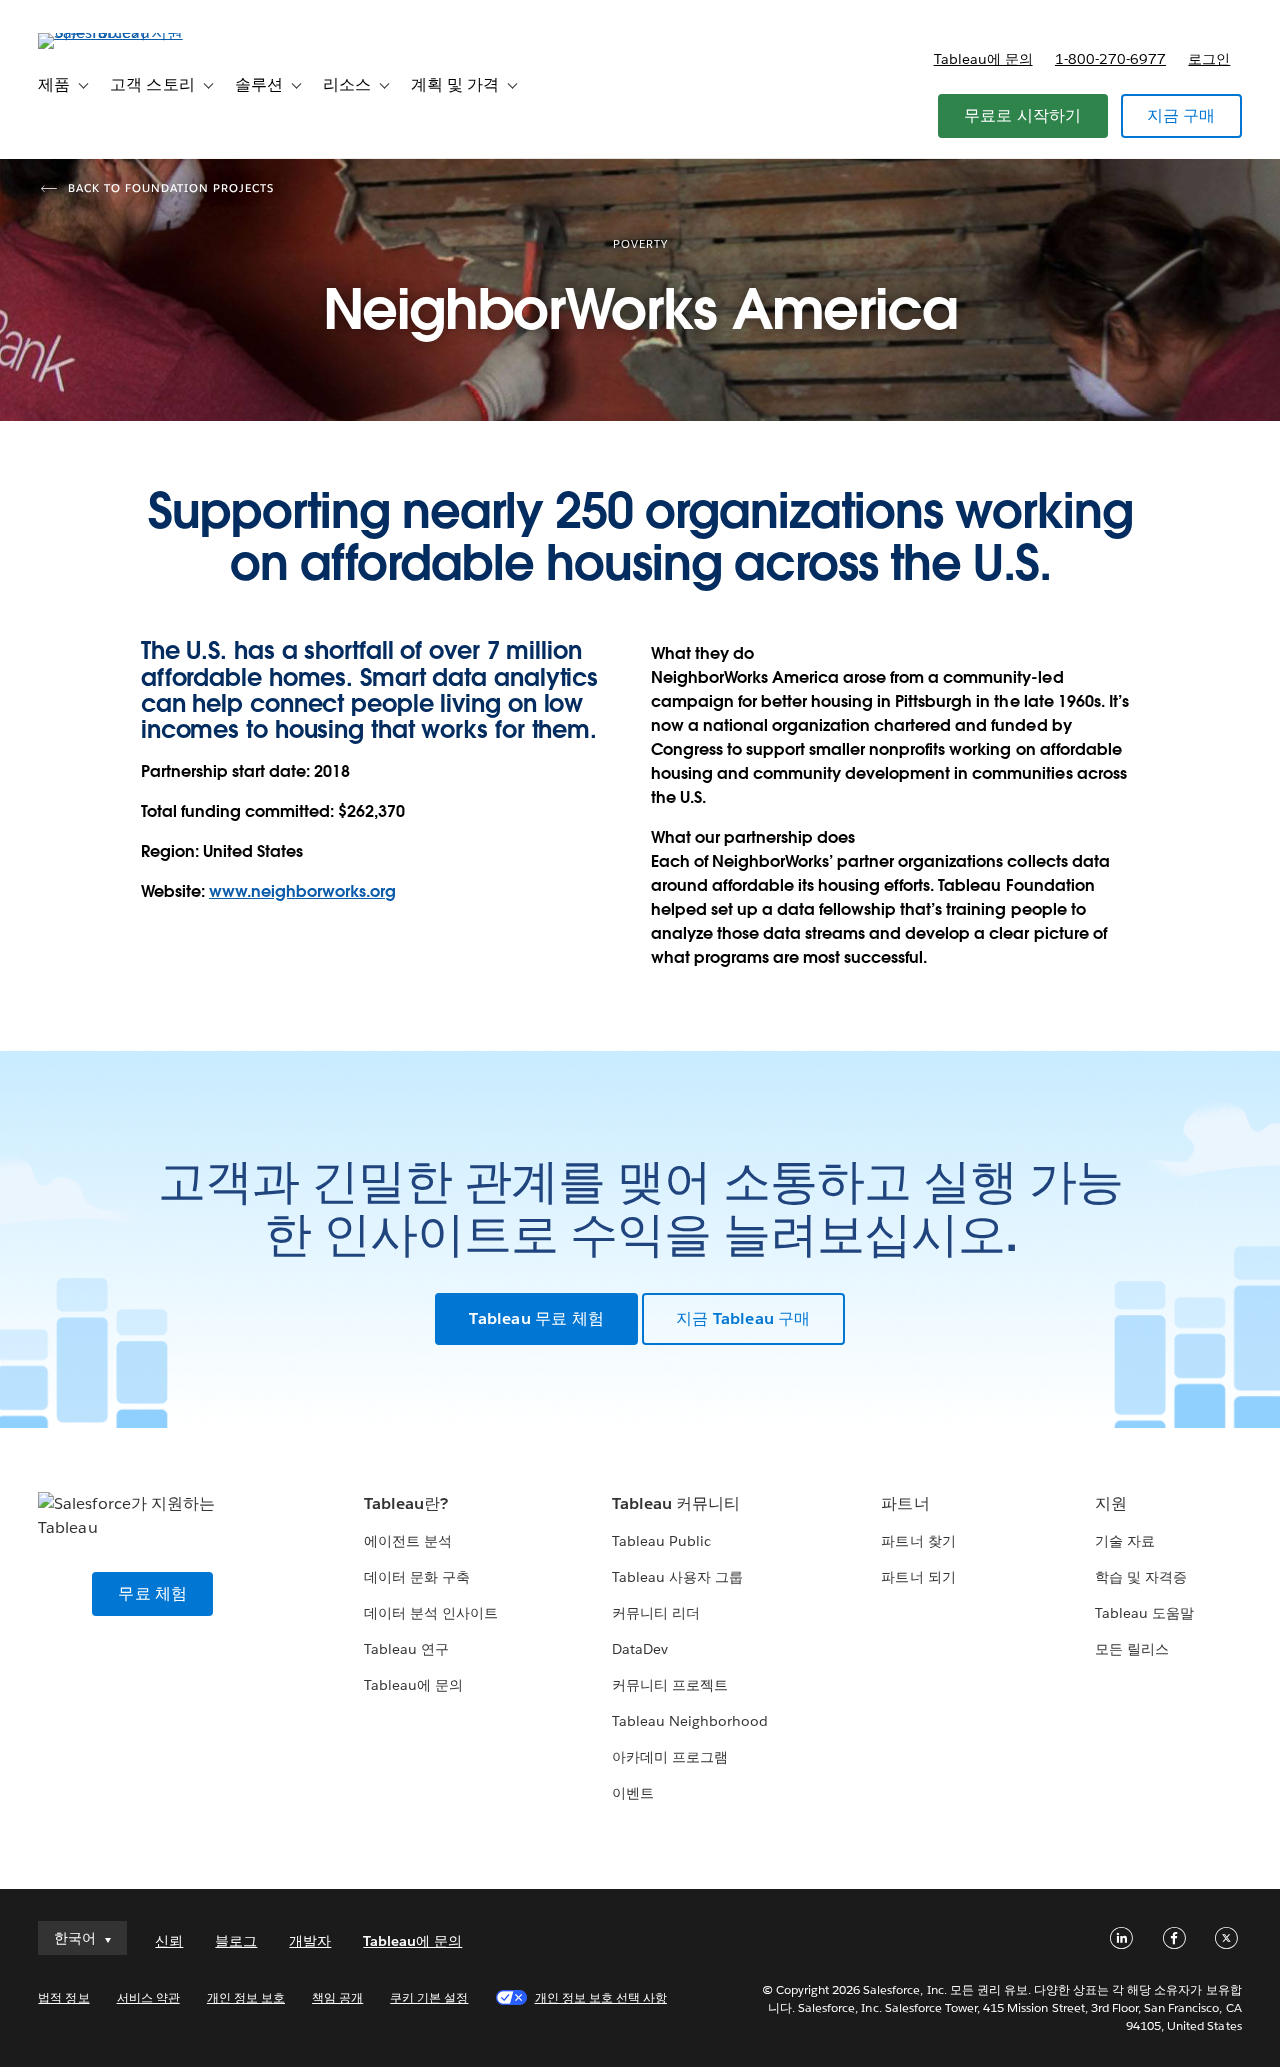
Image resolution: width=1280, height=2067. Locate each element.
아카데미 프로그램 (670, 1757)
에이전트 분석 (408, 1541)
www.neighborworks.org (302, 891)
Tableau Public (661, 1541)
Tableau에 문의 (983, 59)
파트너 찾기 (918, 1541)
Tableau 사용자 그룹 (677, 1577)
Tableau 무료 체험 (536, 1318)
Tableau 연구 (406, 1649)
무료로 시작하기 (1023, 115)
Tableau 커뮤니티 (676, 1503)
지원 (1111, 1503)
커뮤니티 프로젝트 (670, 1685)
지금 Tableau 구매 (743, 1318)
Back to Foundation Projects (171, 188)
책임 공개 (337, 1997)
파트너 (905, 1503)
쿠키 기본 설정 (429, 1997)
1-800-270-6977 (1110, 59)
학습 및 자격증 (1141, 1577)
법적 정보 (63, 1997)
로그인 (1209, 59)
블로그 (236, 1941)
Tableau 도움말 (1144, 1613)
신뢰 (169, 1941)
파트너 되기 (918, 1577)
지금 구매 (1181, 115)
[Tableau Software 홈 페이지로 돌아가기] (113, 32)
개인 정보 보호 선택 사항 (601, 1997)
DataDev (640, 1649)
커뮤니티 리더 (656, 1613)
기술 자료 (1125, 1541)
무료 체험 (152, 1593)
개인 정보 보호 (246, 1997)
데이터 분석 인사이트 (431, 1613)
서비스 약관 (148, 1997)
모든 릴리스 (1132, 1649)
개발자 (310, 1941)
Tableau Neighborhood (690, 1721)
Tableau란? (406, 1503)
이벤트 (633, 1793)
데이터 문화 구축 (417, 1577)
